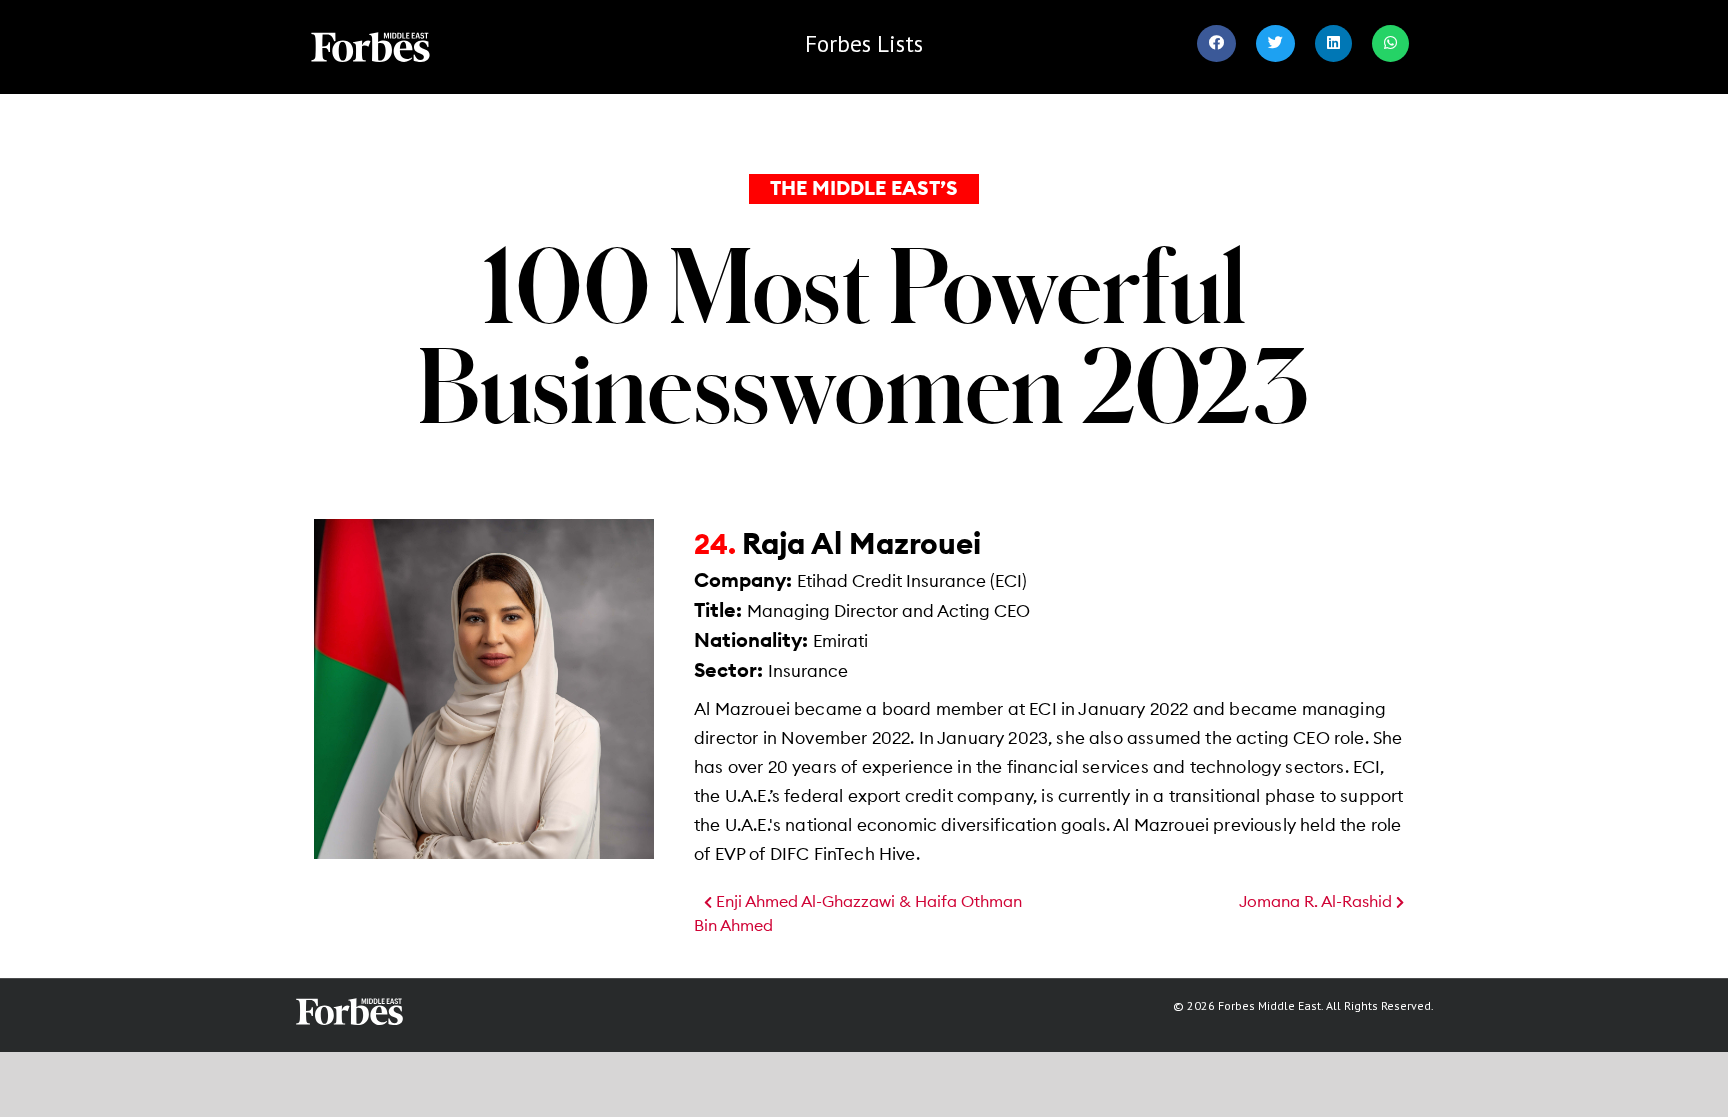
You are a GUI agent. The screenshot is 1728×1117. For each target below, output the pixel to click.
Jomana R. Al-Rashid (1317, 902)
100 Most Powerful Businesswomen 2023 (864, 334)
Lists (864, 43)
